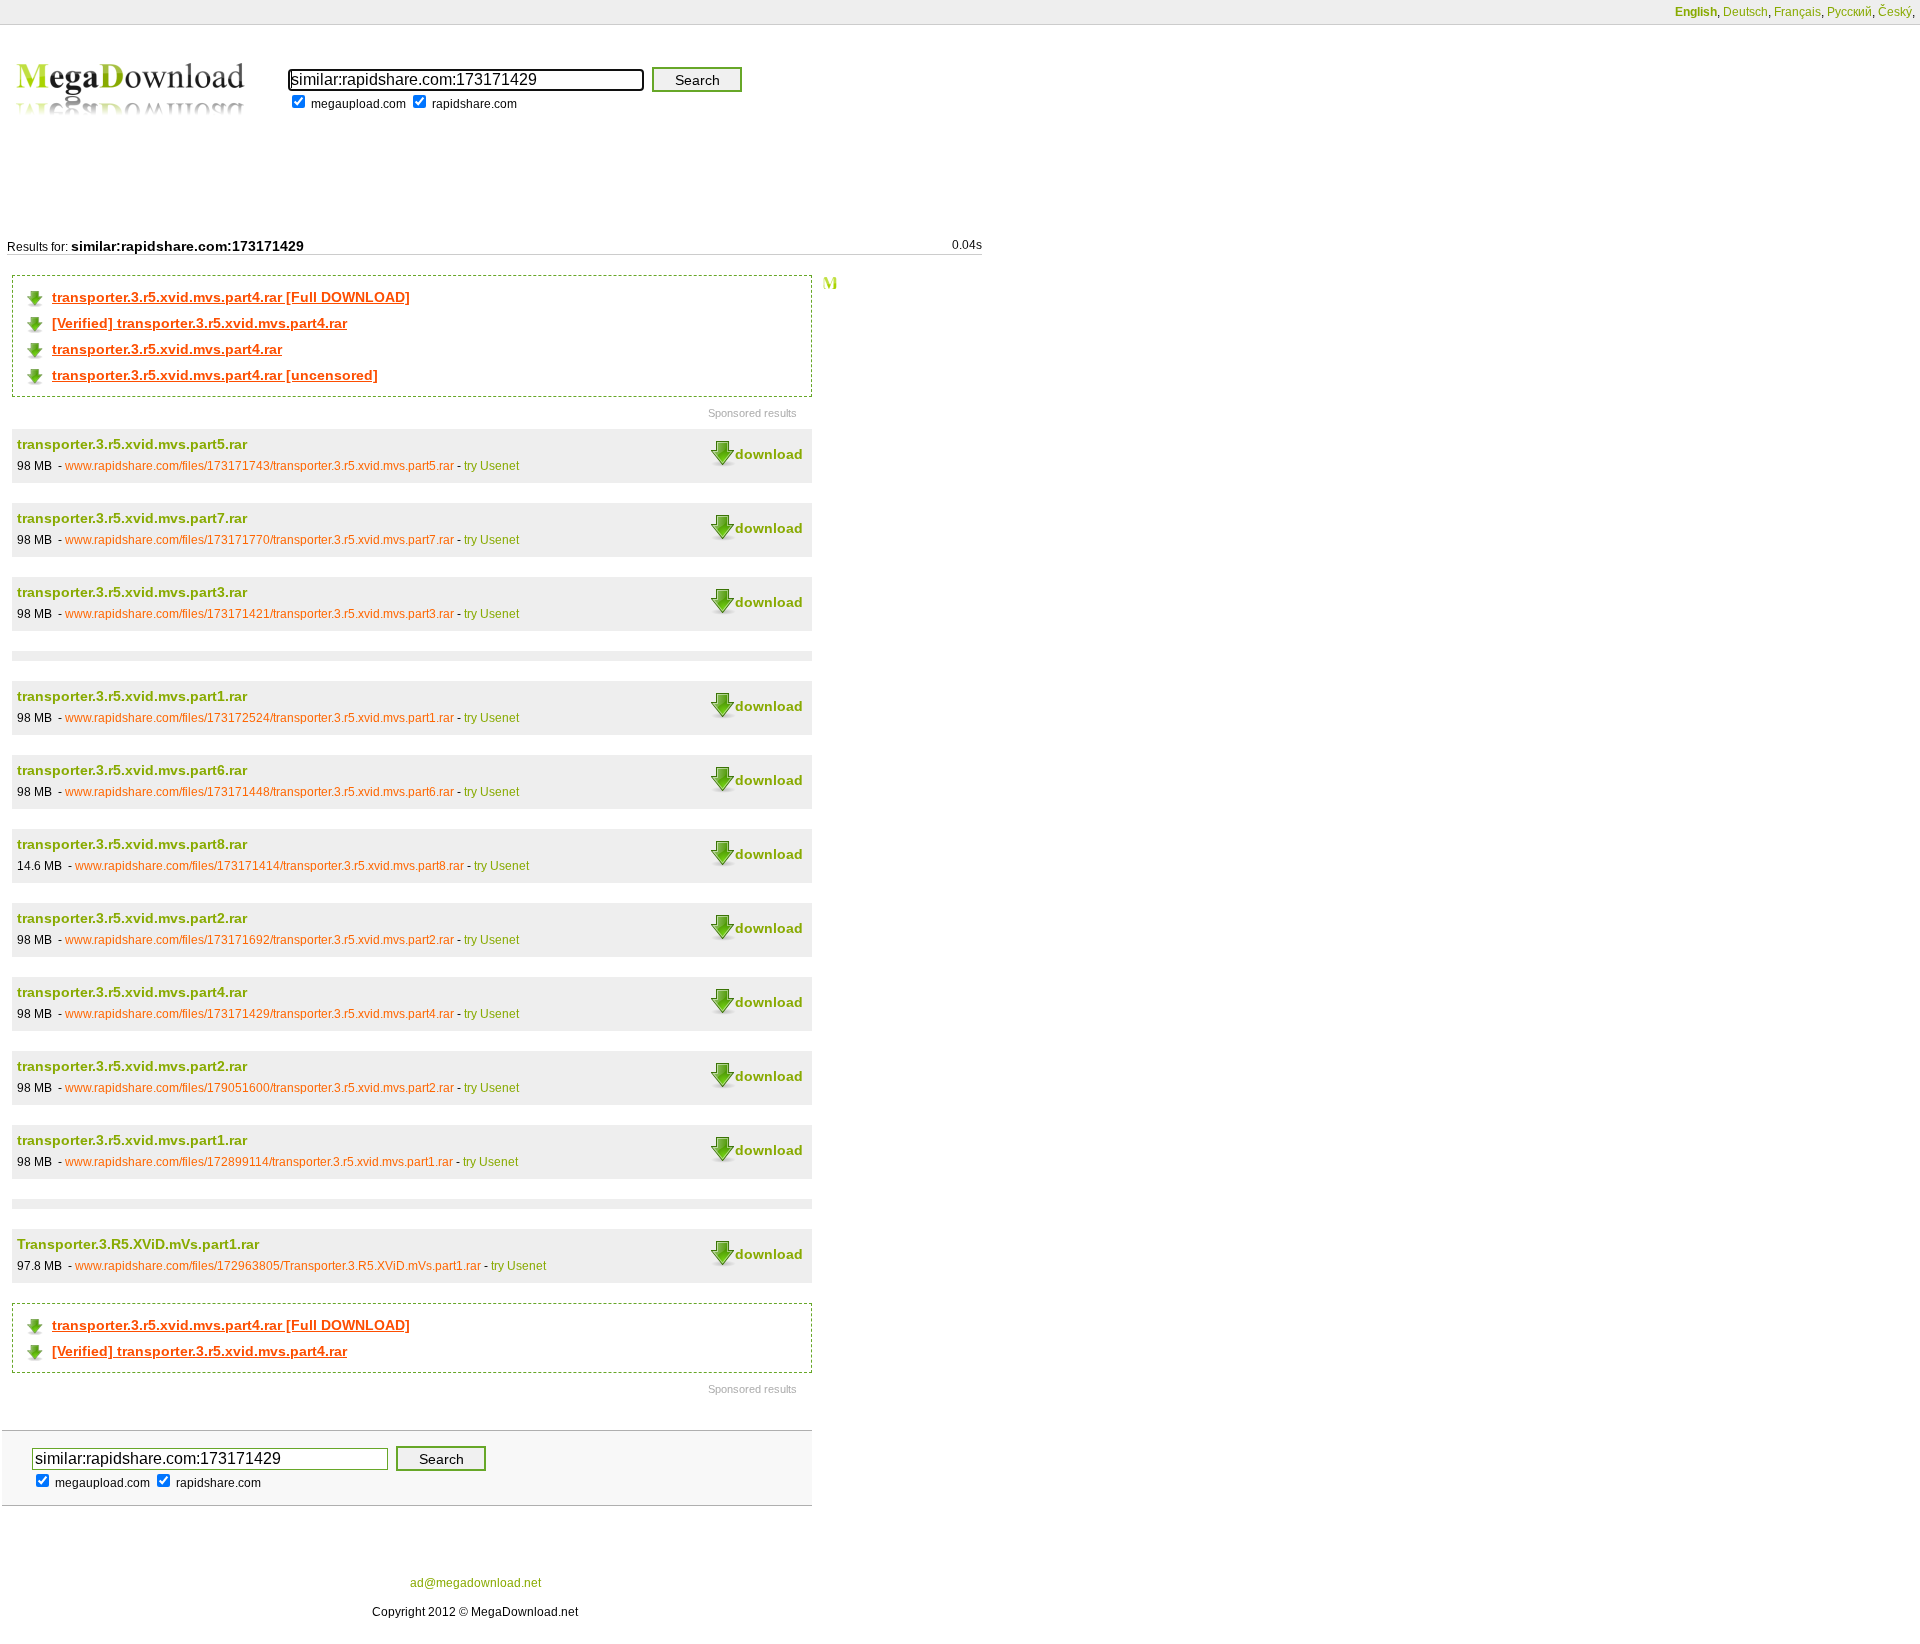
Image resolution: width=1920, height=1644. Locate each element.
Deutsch (1745, 12)
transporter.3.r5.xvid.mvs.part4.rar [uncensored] (215, 375)
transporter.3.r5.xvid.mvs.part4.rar (167, 349)
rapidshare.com (474, 104)
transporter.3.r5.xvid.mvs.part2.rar (132, 918)
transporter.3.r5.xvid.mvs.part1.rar (132, 696)
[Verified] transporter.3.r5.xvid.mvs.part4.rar (199, 323)
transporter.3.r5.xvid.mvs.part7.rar (132, 518)
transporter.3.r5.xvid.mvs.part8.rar (132, 844)
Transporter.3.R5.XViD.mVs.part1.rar (138, 1244)
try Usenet (491, 466)
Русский (1849, 12)
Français (1797, 12)
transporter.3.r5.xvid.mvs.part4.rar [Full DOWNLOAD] (231, 297)
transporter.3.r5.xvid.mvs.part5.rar (132, 444)
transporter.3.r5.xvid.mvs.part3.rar (132, 592)
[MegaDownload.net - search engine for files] (132, 129)
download (769, 454)
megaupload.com (358, 104)
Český (1895, 12)
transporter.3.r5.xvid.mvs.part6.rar (132, 770)
